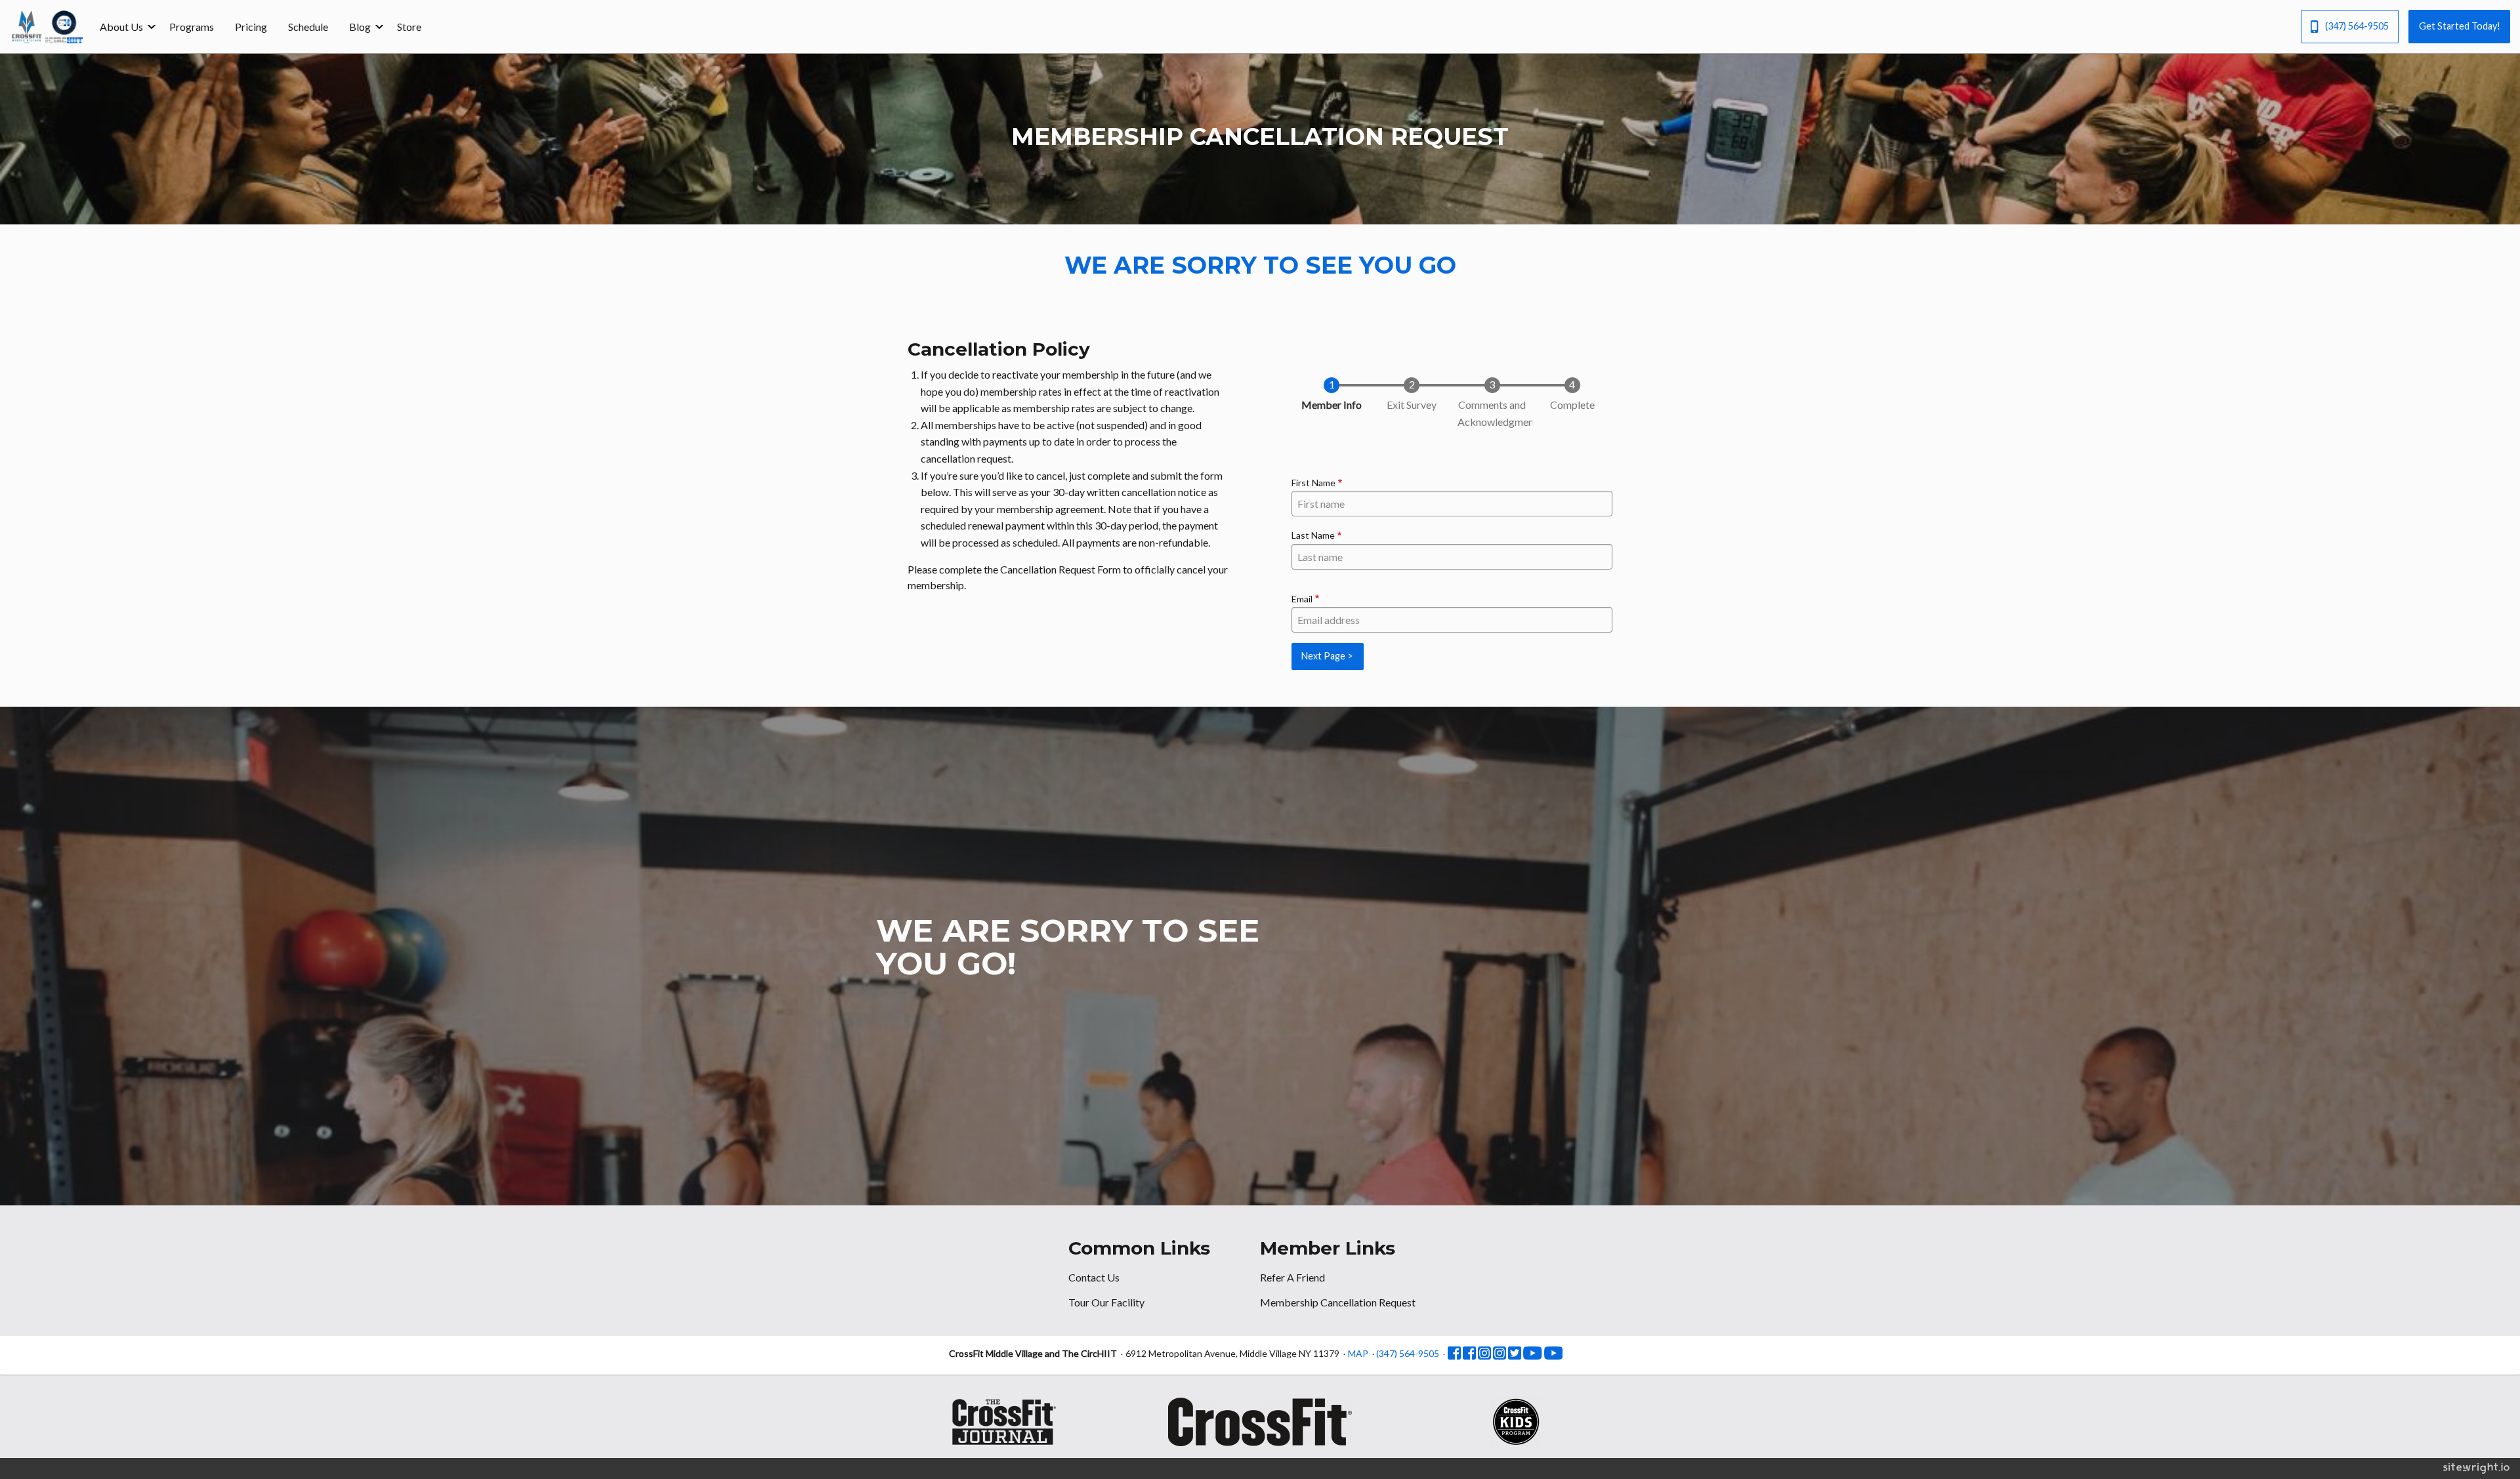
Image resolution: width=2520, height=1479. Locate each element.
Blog (360, 27)
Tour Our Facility (1106, 1302)
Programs (192, 27)
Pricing (251, 27)
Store (409, 27)
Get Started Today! (2460, 26)
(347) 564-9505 (2357, 26)
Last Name (1313, 535)
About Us (121, 27)
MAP (1358, 1353)
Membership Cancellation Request (1338, 1302)
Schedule (308, 27)
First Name (1313, 483)
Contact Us (1094, 1277)
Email (1302, 599)
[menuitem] (124, 26)
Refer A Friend (1292, 1277)
